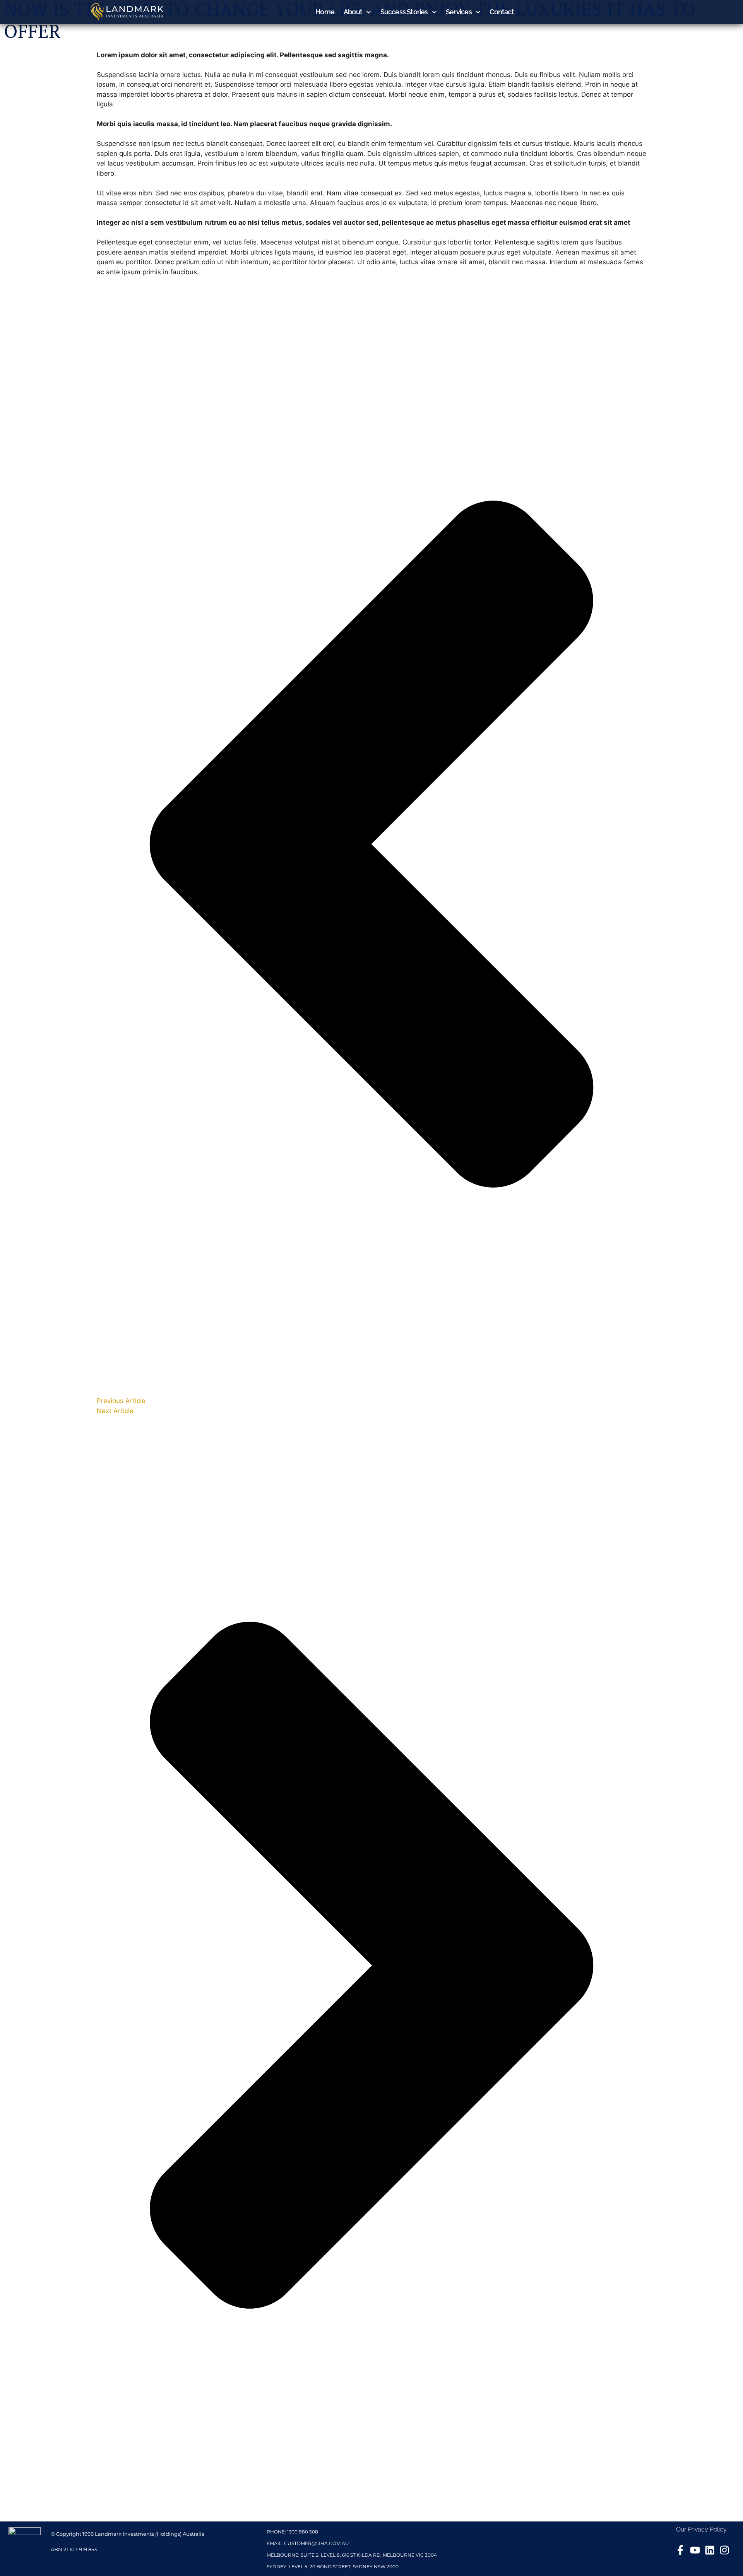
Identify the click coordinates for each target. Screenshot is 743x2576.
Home (325, 12)
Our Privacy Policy (701, 2529)
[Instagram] (724, 2550)
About (353, 12)
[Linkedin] (710, 2550)
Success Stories (404, 12)
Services (459, 12)
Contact (502, 12)
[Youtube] (695, 2550)
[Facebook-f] (680, 2550)
